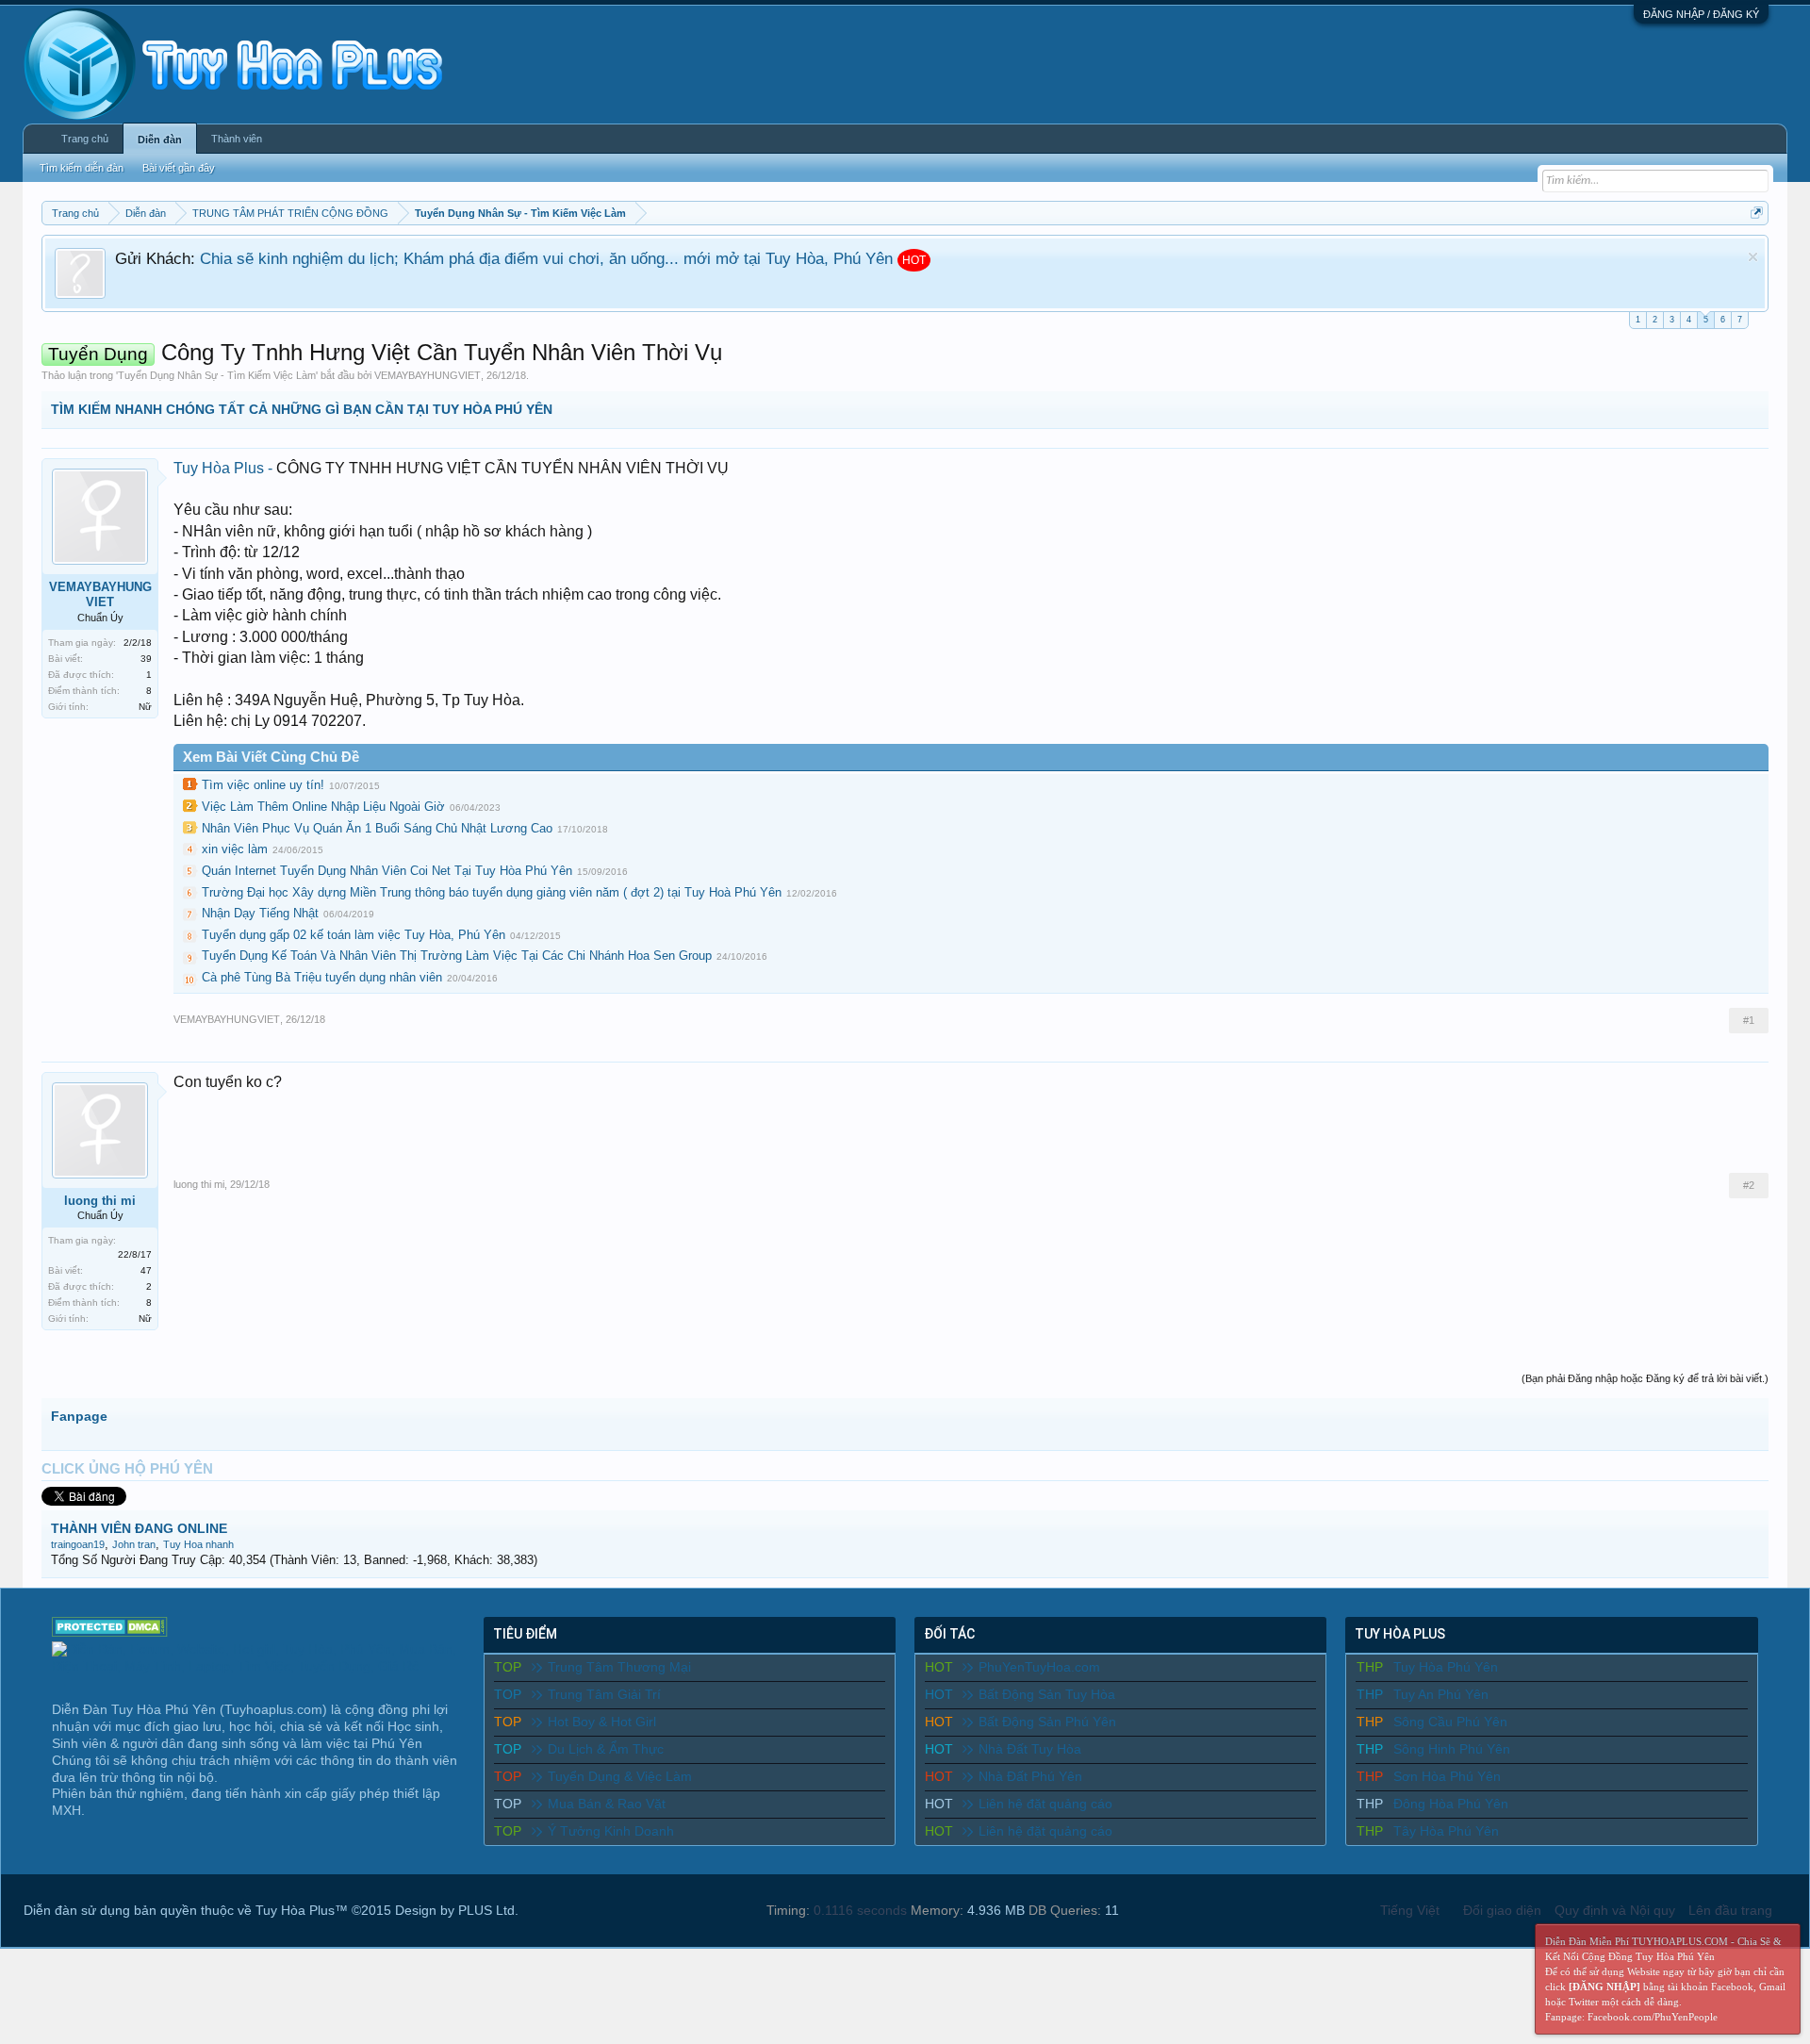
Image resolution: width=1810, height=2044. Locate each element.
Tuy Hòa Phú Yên (1446, 1667)
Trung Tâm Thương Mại (619, 1667)
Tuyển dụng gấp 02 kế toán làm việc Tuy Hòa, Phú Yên (354, 935)
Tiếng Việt (1410, 1910)
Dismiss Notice (1753, 257)
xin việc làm (235, 849)
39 (146, 659)
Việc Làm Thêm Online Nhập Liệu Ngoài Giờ (323, 807)
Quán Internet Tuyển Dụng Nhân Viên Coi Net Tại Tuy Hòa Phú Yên (387, 871)
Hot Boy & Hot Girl (602, 1722)
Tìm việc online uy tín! (263, 785)
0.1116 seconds (860, 1910)
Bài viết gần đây (179, 168)
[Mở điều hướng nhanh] (1757, 213)
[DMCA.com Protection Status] (110, 1632)
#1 (1749, 1020)
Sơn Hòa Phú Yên (1447, 1776)
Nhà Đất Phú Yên (1030, 1776)
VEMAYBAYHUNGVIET (428, 375)
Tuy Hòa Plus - (225, 468)
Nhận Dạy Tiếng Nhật (260, 913)
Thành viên (237, 139)
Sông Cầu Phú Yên (1450, 1722)
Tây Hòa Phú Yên (1446, 1831)
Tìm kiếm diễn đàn (82, 168)
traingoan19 (78, 1544)
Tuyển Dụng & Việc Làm (620, 1776)
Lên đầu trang (1730, 1910)
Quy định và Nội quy (1615, 1910)
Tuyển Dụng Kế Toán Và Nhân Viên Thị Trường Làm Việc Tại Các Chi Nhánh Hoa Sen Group (457, 956)
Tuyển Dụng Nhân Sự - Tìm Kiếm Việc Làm (217, 375)
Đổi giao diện (1502, 1910)
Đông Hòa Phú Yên (1451, 1804)
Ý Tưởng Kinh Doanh (611, 1831)
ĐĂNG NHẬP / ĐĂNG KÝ (1701, 14)
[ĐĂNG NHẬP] (1604, 1986)
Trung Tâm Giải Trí (604, 1694)
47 (146, 1270)
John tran (134, 1544)
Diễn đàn (160, 140)
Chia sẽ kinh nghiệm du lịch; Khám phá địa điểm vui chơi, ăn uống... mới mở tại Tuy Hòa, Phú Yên (546, 258)
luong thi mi (100, 1201)
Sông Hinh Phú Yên (1452, 1749)
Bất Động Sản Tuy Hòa (1047, 1694)
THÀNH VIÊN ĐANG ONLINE (139, 1528)
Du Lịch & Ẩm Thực (606, 1749)
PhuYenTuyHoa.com (1039, 1667)
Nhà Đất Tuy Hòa (1030, 1749)
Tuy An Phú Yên (1441, 1694)
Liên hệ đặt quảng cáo (1045, 1804)
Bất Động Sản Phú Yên (1047, 1722)
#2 (1749, 1185)
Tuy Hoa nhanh (198, 1544)
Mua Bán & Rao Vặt (607, 1804)
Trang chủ (85, 139)
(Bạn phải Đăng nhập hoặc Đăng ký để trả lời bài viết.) (1645, 1378)
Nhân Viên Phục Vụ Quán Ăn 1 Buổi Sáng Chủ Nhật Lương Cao (377, 828)
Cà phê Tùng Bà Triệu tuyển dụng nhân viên (322, 977)
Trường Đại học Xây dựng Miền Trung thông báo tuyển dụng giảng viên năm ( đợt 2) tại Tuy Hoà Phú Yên (492, 892)
